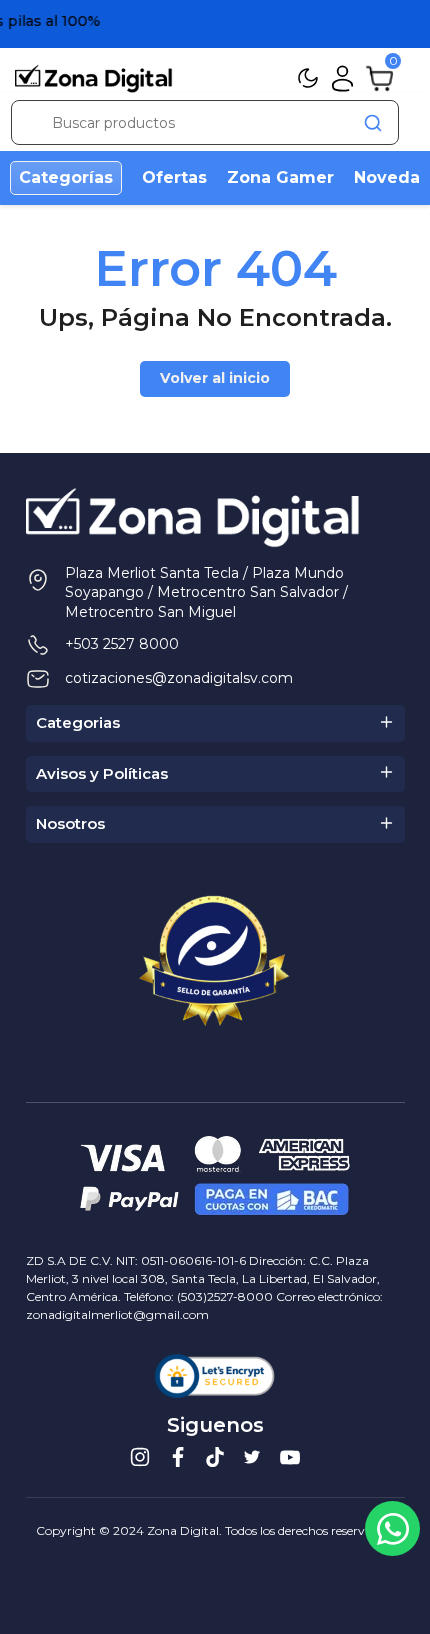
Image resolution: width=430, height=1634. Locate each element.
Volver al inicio (215, 378)
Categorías (66, 177)
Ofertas (174, 177)
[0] (379, 77)
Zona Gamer (280, 177)
